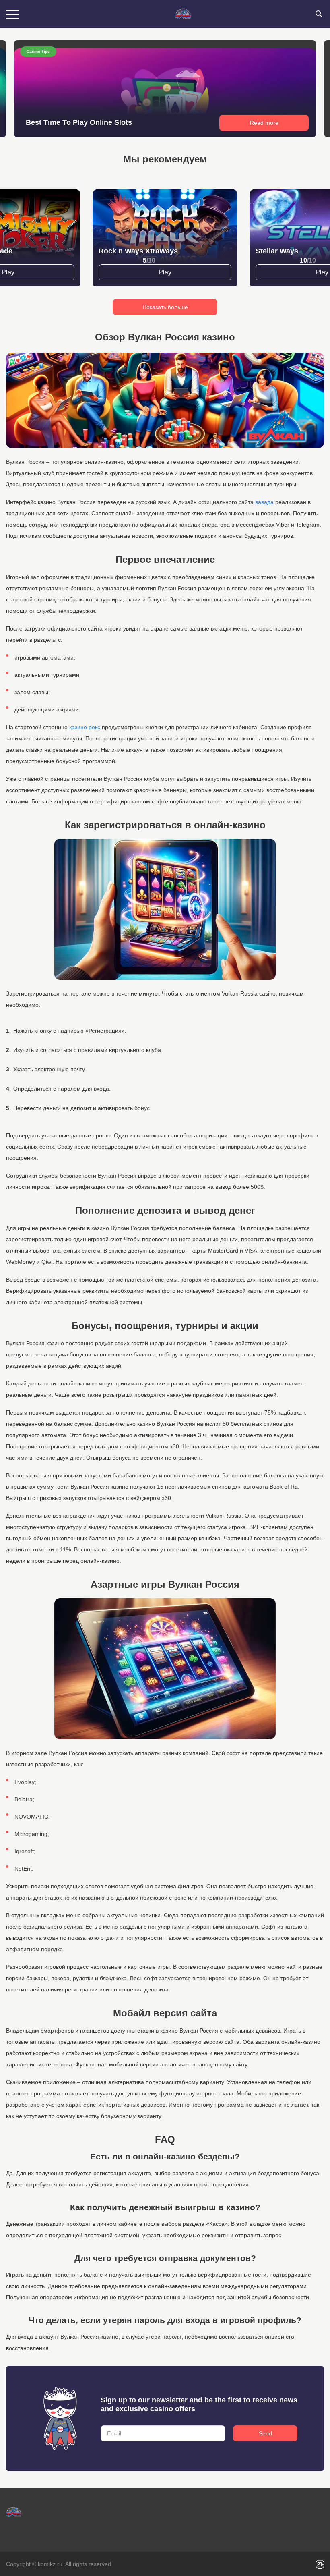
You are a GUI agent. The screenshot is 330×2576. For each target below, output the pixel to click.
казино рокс (85, 727)
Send (265, 2433)
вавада (264, 502)
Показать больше (165, 307)
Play (165, 272)
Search (319, 14)
